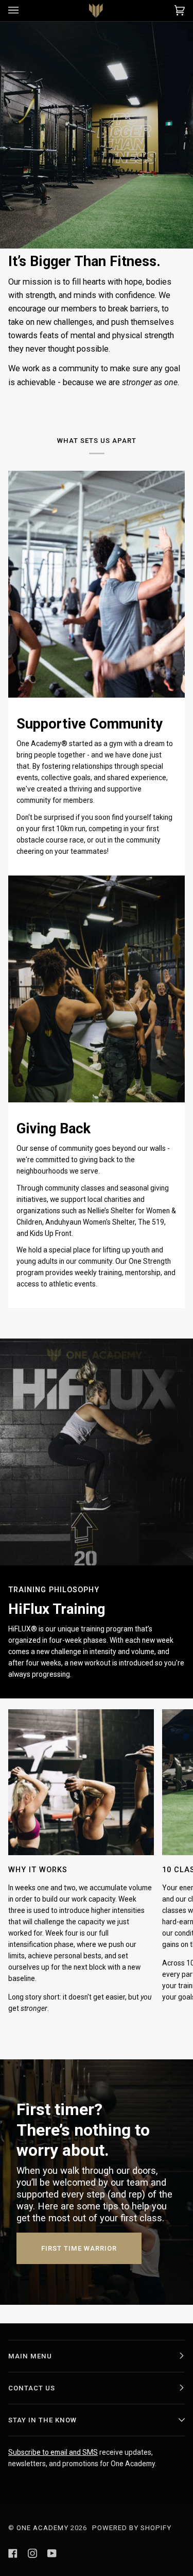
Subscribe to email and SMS (53, 2452)
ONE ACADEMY (42, 2528)
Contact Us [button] (32, 2388)
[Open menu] (24, 11)
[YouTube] (52, 2553)
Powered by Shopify (132, 2528)
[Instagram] (32, 2553)
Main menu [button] (30, 2356)
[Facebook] (13, 2553)
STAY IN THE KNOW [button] (42, 2420)
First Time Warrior (79, 2248)
